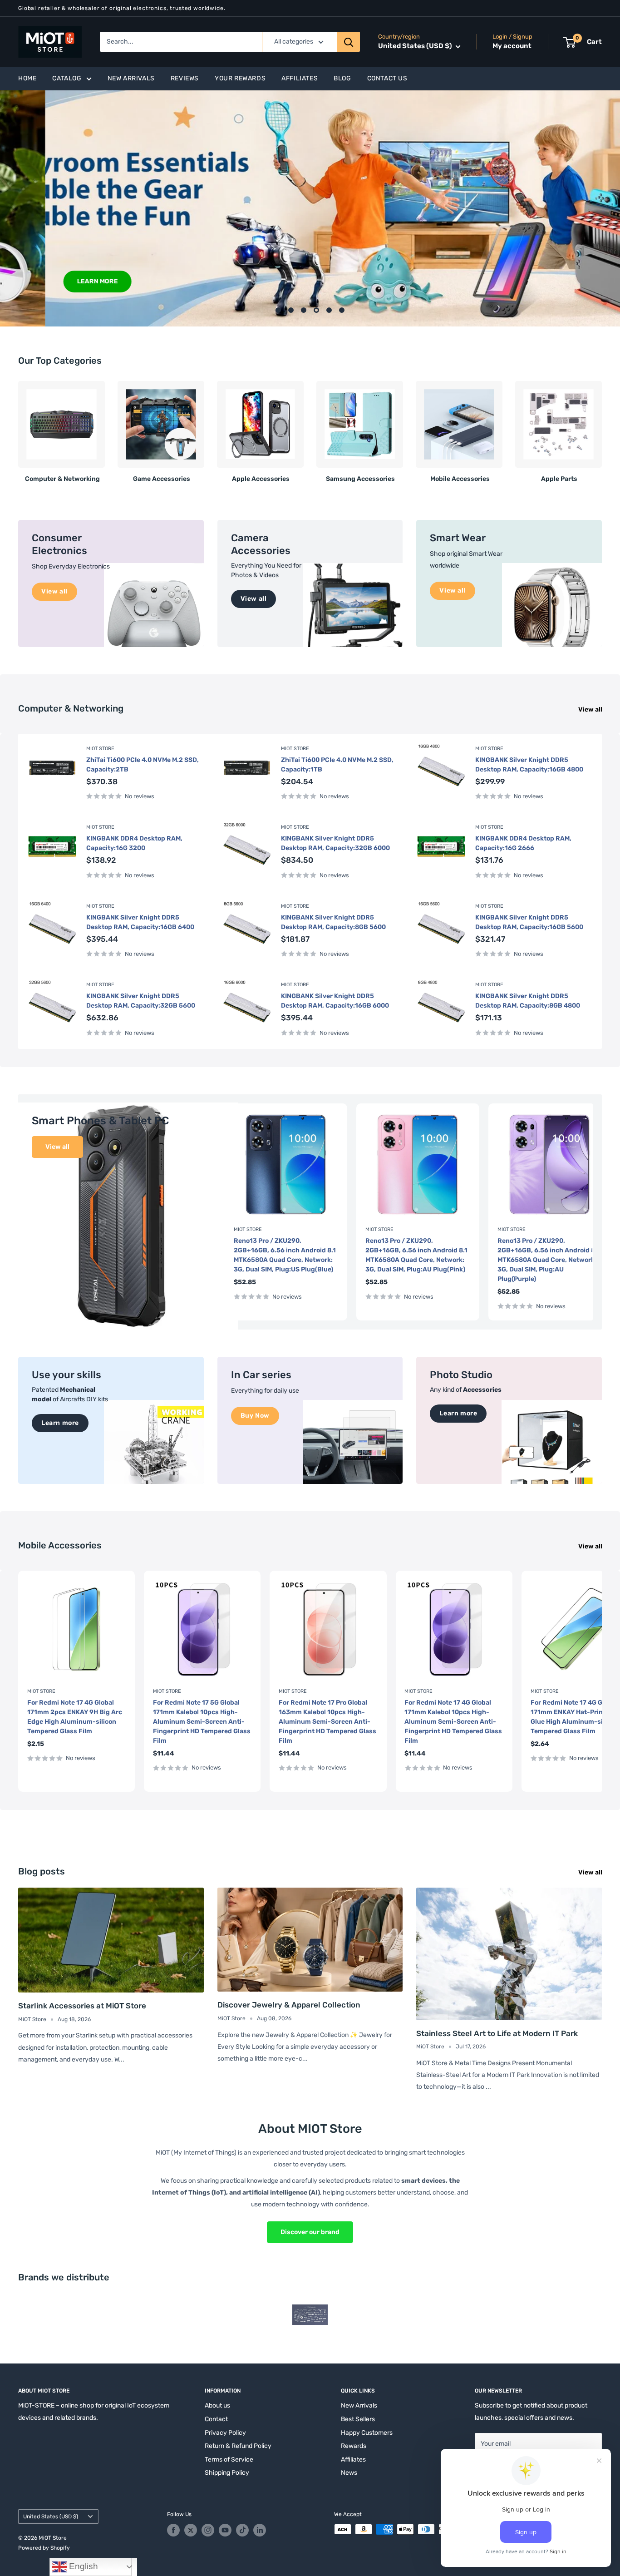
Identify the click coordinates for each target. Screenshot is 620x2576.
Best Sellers (358, 2419)
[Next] (602, 428)
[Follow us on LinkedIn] (260, 2530)
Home (27, 78)
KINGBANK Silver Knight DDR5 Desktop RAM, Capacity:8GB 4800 (528, 1001)
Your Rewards (240, 78)
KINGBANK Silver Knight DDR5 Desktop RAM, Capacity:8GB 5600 (333, 922)
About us (217, 2405)
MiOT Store (100, 749)
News (349, 2473)
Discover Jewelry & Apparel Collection (289, 2005)
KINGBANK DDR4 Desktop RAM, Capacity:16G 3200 (134, 843)
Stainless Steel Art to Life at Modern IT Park (497, 2033)
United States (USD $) (51, 2517)
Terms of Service (229, 2460)
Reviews (185, 78)
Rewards (354, 2446)
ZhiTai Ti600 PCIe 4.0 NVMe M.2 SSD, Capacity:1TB (337, 765)
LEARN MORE (52, 281)
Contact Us (387, 78)
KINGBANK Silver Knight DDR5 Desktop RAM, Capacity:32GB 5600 (141, 1001)
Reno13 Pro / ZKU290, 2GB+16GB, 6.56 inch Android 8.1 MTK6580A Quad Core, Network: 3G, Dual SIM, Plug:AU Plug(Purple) (549, 1260)
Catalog (67, 78)
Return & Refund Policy (238, 2446)
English (82, 2566)
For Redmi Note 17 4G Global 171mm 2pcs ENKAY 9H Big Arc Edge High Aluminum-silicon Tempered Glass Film (75, 1717)
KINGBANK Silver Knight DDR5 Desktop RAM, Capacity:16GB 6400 (140, 922)
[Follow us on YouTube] (225, 2530)
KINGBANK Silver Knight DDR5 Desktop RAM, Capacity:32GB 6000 (335, 843)
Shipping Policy (227, 2473)
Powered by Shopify (44, 2548)
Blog (342, 78)
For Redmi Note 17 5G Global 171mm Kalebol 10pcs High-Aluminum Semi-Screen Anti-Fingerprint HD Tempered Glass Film (202, 1722)
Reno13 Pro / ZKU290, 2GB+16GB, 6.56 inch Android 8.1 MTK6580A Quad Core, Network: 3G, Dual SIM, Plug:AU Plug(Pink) (416, 1255)
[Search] (349, 42)
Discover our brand (310, 2232)
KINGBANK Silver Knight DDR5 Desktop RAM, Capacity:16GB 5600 (529, 922)
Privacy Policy (225, 2433)
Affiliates (300, 78)
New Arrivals (131, 78)
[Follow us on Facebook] (173, 2530)
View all (591, 710)
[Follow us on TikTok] (242, 2530)
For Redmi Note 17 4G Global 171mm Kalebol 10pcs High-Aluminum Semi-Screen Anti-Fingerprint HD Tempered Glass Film (453, 1722)
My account (512, 46)
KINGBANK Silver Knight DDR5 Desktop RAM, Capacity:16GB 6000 (335, 1001)
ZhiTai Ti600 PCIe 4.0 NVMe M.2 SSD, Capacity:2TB (143, 765)
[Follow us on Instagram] (208, 2530)
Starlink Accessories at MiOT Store (82, 2006)
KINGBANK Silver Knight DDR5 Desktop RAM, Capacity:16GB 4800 (529, 765)
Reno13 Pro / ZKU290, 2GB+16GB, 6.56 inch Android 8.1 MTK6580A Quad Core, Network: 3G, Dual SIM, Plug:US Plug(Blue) (285, 1255)
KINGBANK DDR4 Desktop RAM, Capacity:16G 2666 (523, 843)
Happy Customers (367, 2433)
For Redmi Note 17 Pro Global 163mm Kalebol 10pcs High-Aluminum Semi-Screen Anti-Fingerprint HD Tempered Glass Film (327, 1722)
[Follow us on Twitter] (191, 2530)
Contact (216, 2419)
